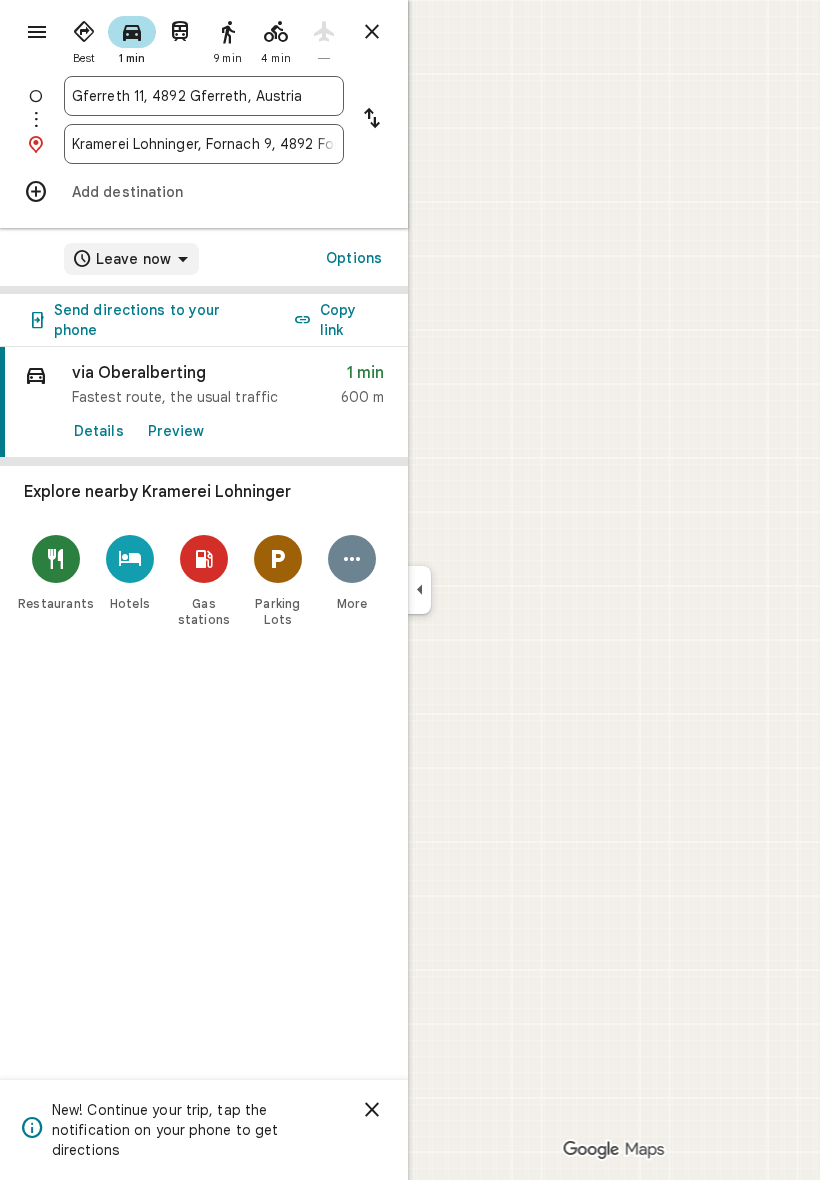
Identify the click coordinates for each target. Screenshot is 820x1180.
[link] (204, 402)
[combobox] (204, 96)
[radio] (84, 38)
